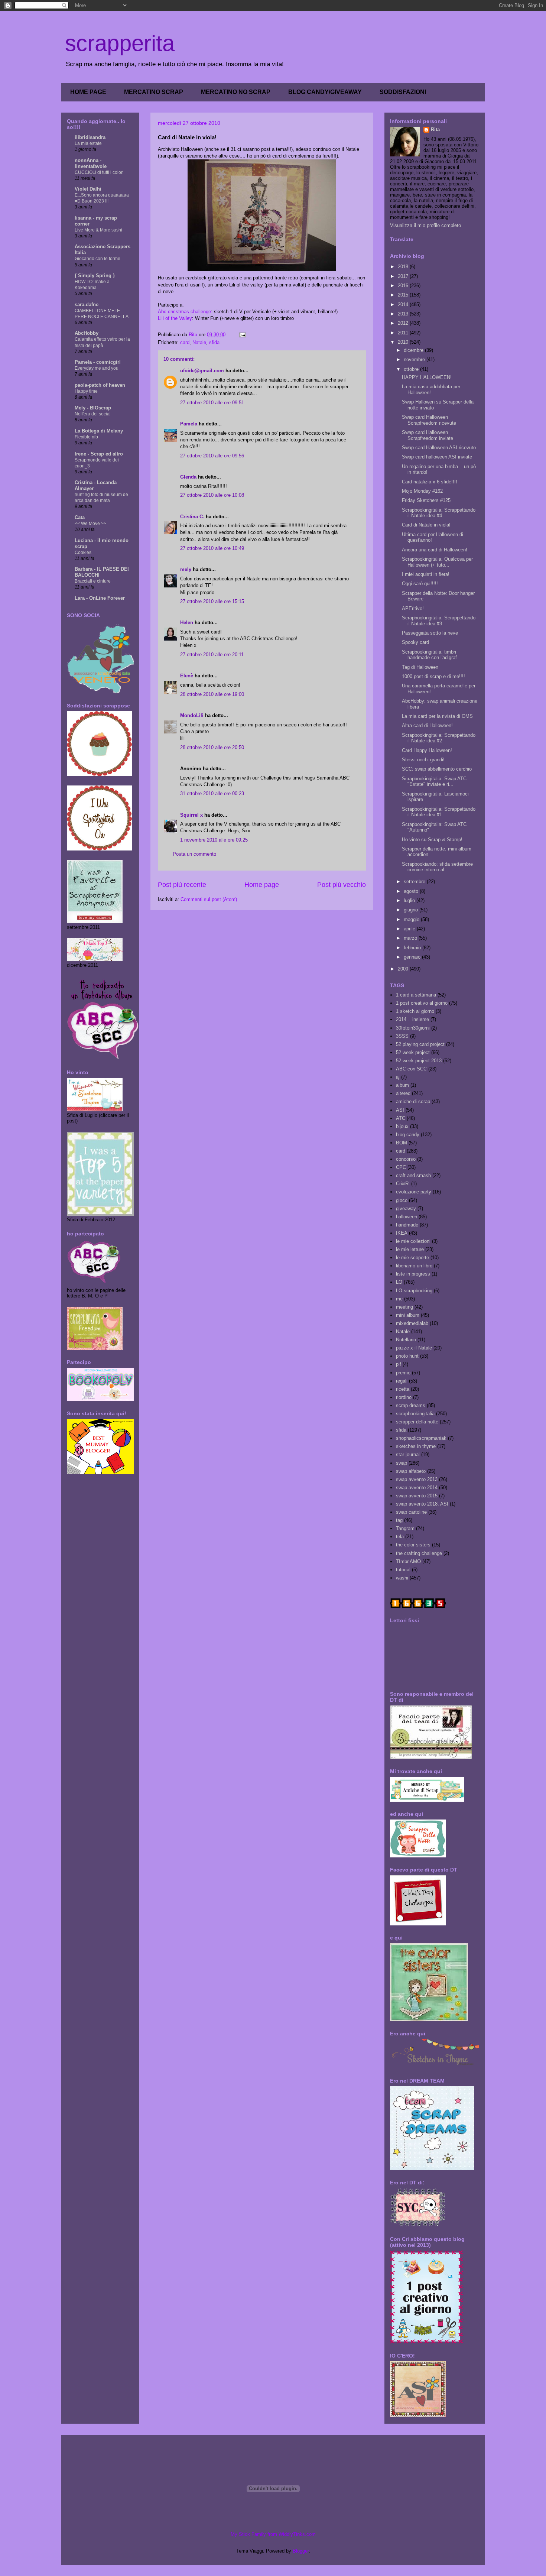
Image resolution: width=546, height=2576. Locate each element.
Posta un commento (194, 854)
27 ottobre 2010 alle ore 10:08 (212, 495)
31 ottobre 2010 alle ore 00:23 (212, 793)
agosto (412, 891)
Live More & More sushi (98, 230)
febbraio (413, 948)
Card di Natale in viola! (426, 525)
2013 (404, 314)
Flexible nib (86, 437)
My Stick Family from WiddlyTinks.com (273, 2534)
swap (402, 1463)
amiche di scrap (413, 1101)
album (402, 1085)
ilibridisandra (90, 137)
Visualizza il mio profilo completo (425, 225)
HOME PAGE (88, 92)
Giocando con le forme (97, 259)
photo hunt (407, 1356)
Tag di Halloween (420, 667)
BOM (402, 1143)
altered (403, 1093)
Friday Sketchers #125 (426, 500)
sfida (214, 342)
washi (402, 1578)
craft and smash (413, 1175)
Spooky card (415, 642)
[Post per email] (242, 335)
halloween (407, 1217)
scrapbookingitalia (415, 1414)
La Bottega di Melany (99, 431)
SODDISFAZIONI (403, 92)
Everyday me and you (97, 368)
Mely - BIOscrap (93, 408)
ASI (400, 1110)
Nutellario (406, 1340)
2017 (404, 276)
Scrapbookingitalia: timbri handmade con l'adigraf (429, 655)
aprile (410, 929)
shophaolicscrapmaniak (421, 1438)
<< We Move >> (90, 524)
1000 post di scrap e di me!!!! (433, 676)
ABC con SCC (411, 1069)
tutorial (403, 1570)
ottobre (412, 369)
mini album (408, 1315)
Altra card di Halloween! (427, 725)
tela (400, 1537)
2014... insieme (412, 1019)
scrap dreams (411, 1405)
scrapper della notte (417, 1422)
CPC (401, 1167)
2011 (404, 333)
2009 (404, 969)
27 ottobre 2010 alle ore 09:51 (212, 403)
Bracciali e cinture (93, 581)
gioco (402, 1200)
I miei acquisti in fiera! (426, 574)
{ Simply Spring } (95, 276)
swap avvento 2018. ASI (422, 1504)
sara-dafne (87, 304)
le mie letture (410, 1249)
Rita (435, 129)
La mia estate (88, 143)
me (399, 1299)
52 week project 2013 (419, 1061)
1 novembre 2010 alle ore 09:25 (214, 840)
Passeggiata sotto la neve (430, 633)
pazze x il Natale (414, 1348)
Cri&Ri (403, 1184)
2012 (404, 323)
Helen (187, 623)
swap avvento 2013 (417, 1479)
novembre (415, 359)
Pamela (189, 424)
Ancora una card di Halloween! (435, 550)
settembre (415, 882)
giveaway (406, 1208)
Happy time (86, 391)
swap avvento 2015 (417, 1496)
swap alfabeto (411, 1471)
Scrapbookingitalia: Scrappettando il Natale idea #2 (439, 738)
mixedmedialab (412, 1323)
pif (399, 1364)
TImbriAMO (408, 1561)
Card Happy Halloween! (427, 750)
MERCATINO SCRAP (154, 92)
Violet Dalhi (88, 189)
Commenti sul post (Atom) (209, 899)
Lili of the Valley (175, 318)
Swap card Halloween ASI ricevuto (439, 448)
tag (399, 1520)
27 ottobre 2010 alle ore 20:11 (212, 654)
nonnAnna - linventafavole (91, 163)
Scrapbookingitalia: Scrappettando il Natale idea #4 (439, 513)
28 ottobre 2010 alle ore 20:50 (212, 747)
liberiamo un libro (414, 1266)
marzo (411, 938)
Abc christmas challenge (184, 312)
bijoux (402, 1126)
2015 (404, 295)
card (185, 342)
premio (403, 1373)
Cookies (83, 553)
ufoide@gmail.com (202, 371)
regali (402, 1381)
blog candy (408, 1135)
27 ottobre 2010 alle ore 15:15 (212, 601)
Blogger (301, 2551)
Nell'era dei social (93, 414)
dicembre (414, 350)
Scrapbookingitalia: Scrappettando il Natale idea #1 (439, 812)
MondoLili (192, 715)
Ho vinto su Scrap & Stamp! (432, 840)
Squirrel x (191, 815)
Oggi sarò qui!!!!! (420, 584)
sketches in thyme (416, 1446)
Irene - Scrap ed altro (99, 454)
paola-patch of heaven (100, 385)
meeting (404, 1307)
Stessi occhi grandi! (423, 760)
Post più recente (182, 885)
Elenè (187, 676)
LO (399, 1282)
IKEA (402, 1233)
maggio (412, 919)
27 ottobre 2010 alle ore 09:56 (212, 456)
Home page (262, 885)
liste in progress (413, 1274)
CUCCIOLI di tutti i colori (99, 172)
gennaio (413, 957)
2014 (404, 304)
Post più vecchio (342, 885)
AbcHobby (87, 333)
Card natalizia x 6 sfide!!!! (430, 482)
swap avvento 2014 (417, 1488)
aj (398, 1077)
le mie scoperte (412, 1258)
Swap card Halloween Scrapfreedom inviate (428, 435)
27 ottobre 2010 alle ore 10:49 (212, 548)
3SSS (402, 1036)
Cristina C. (192, 517)
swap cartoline (411, 1512)
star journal (408, 1454)
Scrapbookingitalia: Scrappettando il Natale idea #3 (439, 621)
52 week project (413, 1052)
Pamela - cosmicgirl (98, 362)
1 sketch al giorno (415, 1011)
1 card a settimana (416, 995)
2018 (404, 267)
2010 (404, 342)
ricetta (403, 1389)
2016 (404, 286)
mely (186, 569)
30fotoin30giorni (413, 1028)
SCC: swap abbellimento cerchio (437, 769)
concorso (406, 1159)
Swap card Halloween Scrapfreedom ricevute (429, 420)
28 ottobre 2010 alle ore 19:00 (212, 694)
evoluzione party (414, 1192)
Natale (199, 342)
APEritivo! (413, 608)
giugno (412, 910)
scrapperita (120, 43)
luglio (410, 900)
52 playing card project (420, 1044)
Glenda (188, 477)
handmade (407, 1225)
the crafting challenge (419, 1553)
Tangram (405, 1528)
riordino (404, 1397)
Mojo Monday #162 (422, 491)
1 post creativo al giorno (422, 1003)
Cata (80, 517)
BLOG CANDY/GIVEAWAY (325, 92)
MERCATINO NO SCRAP (236, 92)
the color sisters (413, 1545)
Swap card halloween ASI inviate (437, 457)
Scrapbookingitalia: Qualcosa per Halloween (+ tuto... (437, 562)
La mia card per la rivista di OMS (437, 716)
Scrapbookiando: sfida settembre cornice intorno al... (437, 867)
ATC (401, 1118)
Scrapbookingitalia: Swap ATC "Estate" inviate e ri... (434, 782)
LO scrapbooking (414, 1291)
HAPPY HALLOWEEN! (427, 377)
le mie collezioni (413, 1241)
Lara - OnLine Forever (100, 598)
